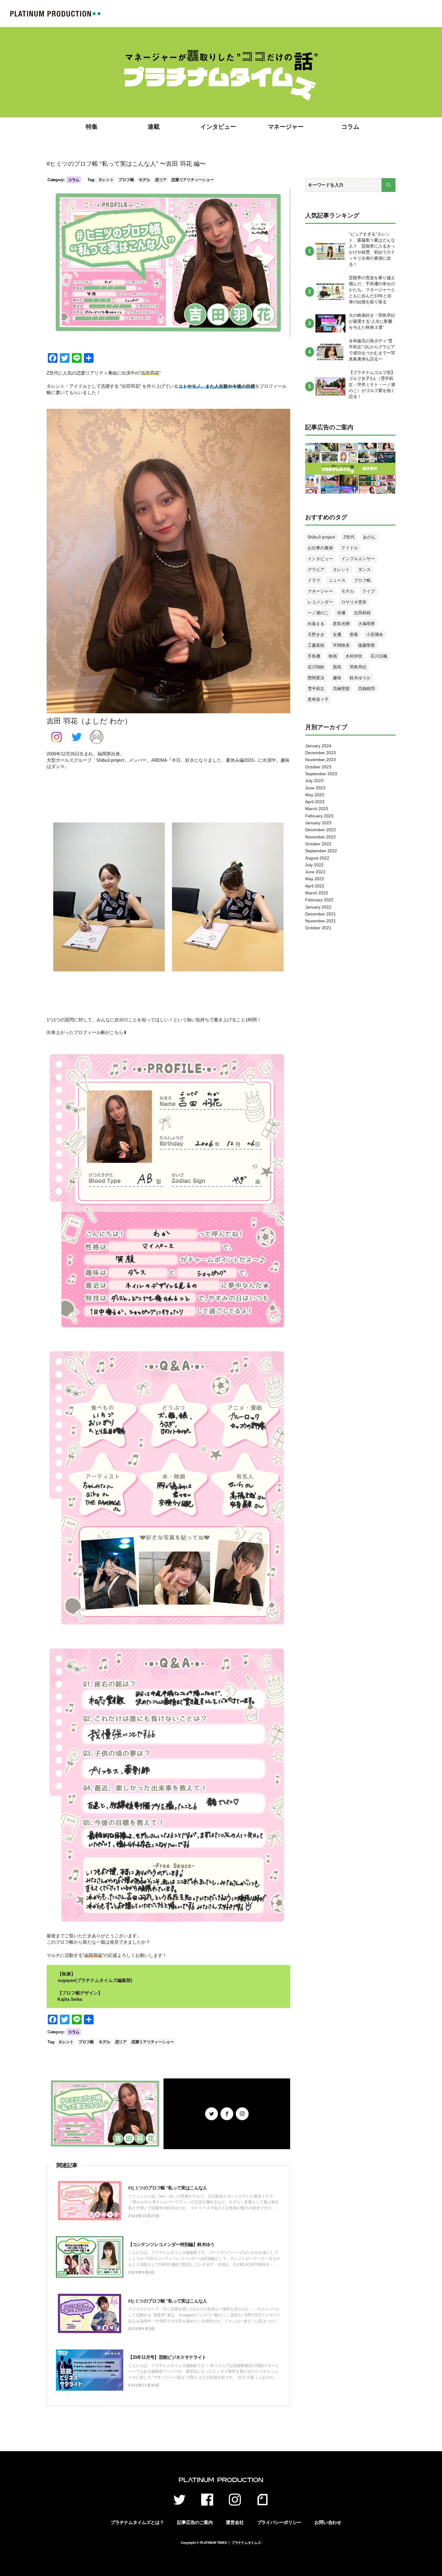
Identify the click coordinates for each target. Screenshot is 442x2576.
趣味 (337, 678)
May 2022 (315, 879)
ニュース (337, 580)
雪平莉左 (316, 689)
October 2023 (318, 767)
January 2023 (318, 823)
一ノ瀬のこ (318, 613)
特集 (92, 127)
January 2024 (318, 746)
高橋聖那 (341, 689)
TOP (55, 14)
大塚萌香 (367, 624)
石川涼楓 (379, 656)
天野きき (316, 634)
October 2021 (318, 928)
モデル (144, 180)
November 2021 (321, 921)
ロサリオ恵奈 (354, 602)
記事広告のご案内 (195, 2522)
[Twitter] (212, 2114)
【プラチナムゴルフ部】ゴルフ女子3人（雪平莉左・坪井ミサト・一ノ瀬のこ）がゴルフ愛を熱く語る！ (372, 384)
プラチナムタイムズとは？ (137, 2522)
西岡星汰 (316, 678)
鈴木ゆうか (360, 678)
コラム (350, 127)
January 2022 (318, 907)
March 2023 (317, 809)
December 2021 (321, 914)
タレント (106, 180)
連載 (154, 127)
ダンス (364, 569)
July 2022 (314, 865)
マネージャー (286, 127)
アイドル (350, 548)
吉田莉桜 (362, 613)
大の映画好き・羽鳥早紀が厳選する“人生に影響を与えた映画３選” (372, 321)
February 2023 (319, 816)
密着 (354, 634)
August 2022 (317, 858)
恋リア (161, 180)
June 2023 (315, 788)
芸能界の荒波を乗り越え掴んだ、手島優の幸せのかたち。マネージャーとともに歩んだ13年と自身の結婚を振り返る (372, 290)
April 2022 (315, 886)
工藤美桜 (316, 645)
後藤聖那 (367, 645)
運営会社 (235, 2522)
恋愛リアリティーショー (192, 180)
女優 (337, 634)
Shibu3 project (321, 537)
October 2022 (318, 844)
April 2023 (315, 802)
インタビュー (218, 127)
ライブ (369, 591)
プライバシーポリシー (279, 2522)
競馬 (337, 667)
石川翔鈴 (316, 667)
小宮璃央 (375, 634)
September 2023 (321, 774)
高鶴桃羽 (367, 689)
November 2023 (321, 760)
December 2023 (321, 753)
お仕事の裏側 (320, 548)
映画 (333, 656)
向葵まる (316, 624)
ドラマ (314, 580)
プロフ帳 (126, 180)
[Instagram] (242, 2114)
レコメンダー (320, 602)
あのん (369, 537)
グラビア (316, 569)
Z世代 (349, 537)
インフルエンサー (358, 559)
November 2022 (321, 837)
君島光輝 (341, 624)
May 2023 (315, 795)
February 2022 (319, 900)
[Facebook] (227, 2114)
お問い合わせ (328, 2522)
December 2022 (321, 830)
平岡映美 (341, 645)
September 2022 (321, 851)
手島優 (314, 656)
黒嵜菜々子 (318, 699)
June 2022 (315, 872)
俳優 (341, 613)
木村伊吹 (354, 656)
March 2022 (317, 893)
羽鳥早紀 (358, 667)
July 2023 (314, 781)
